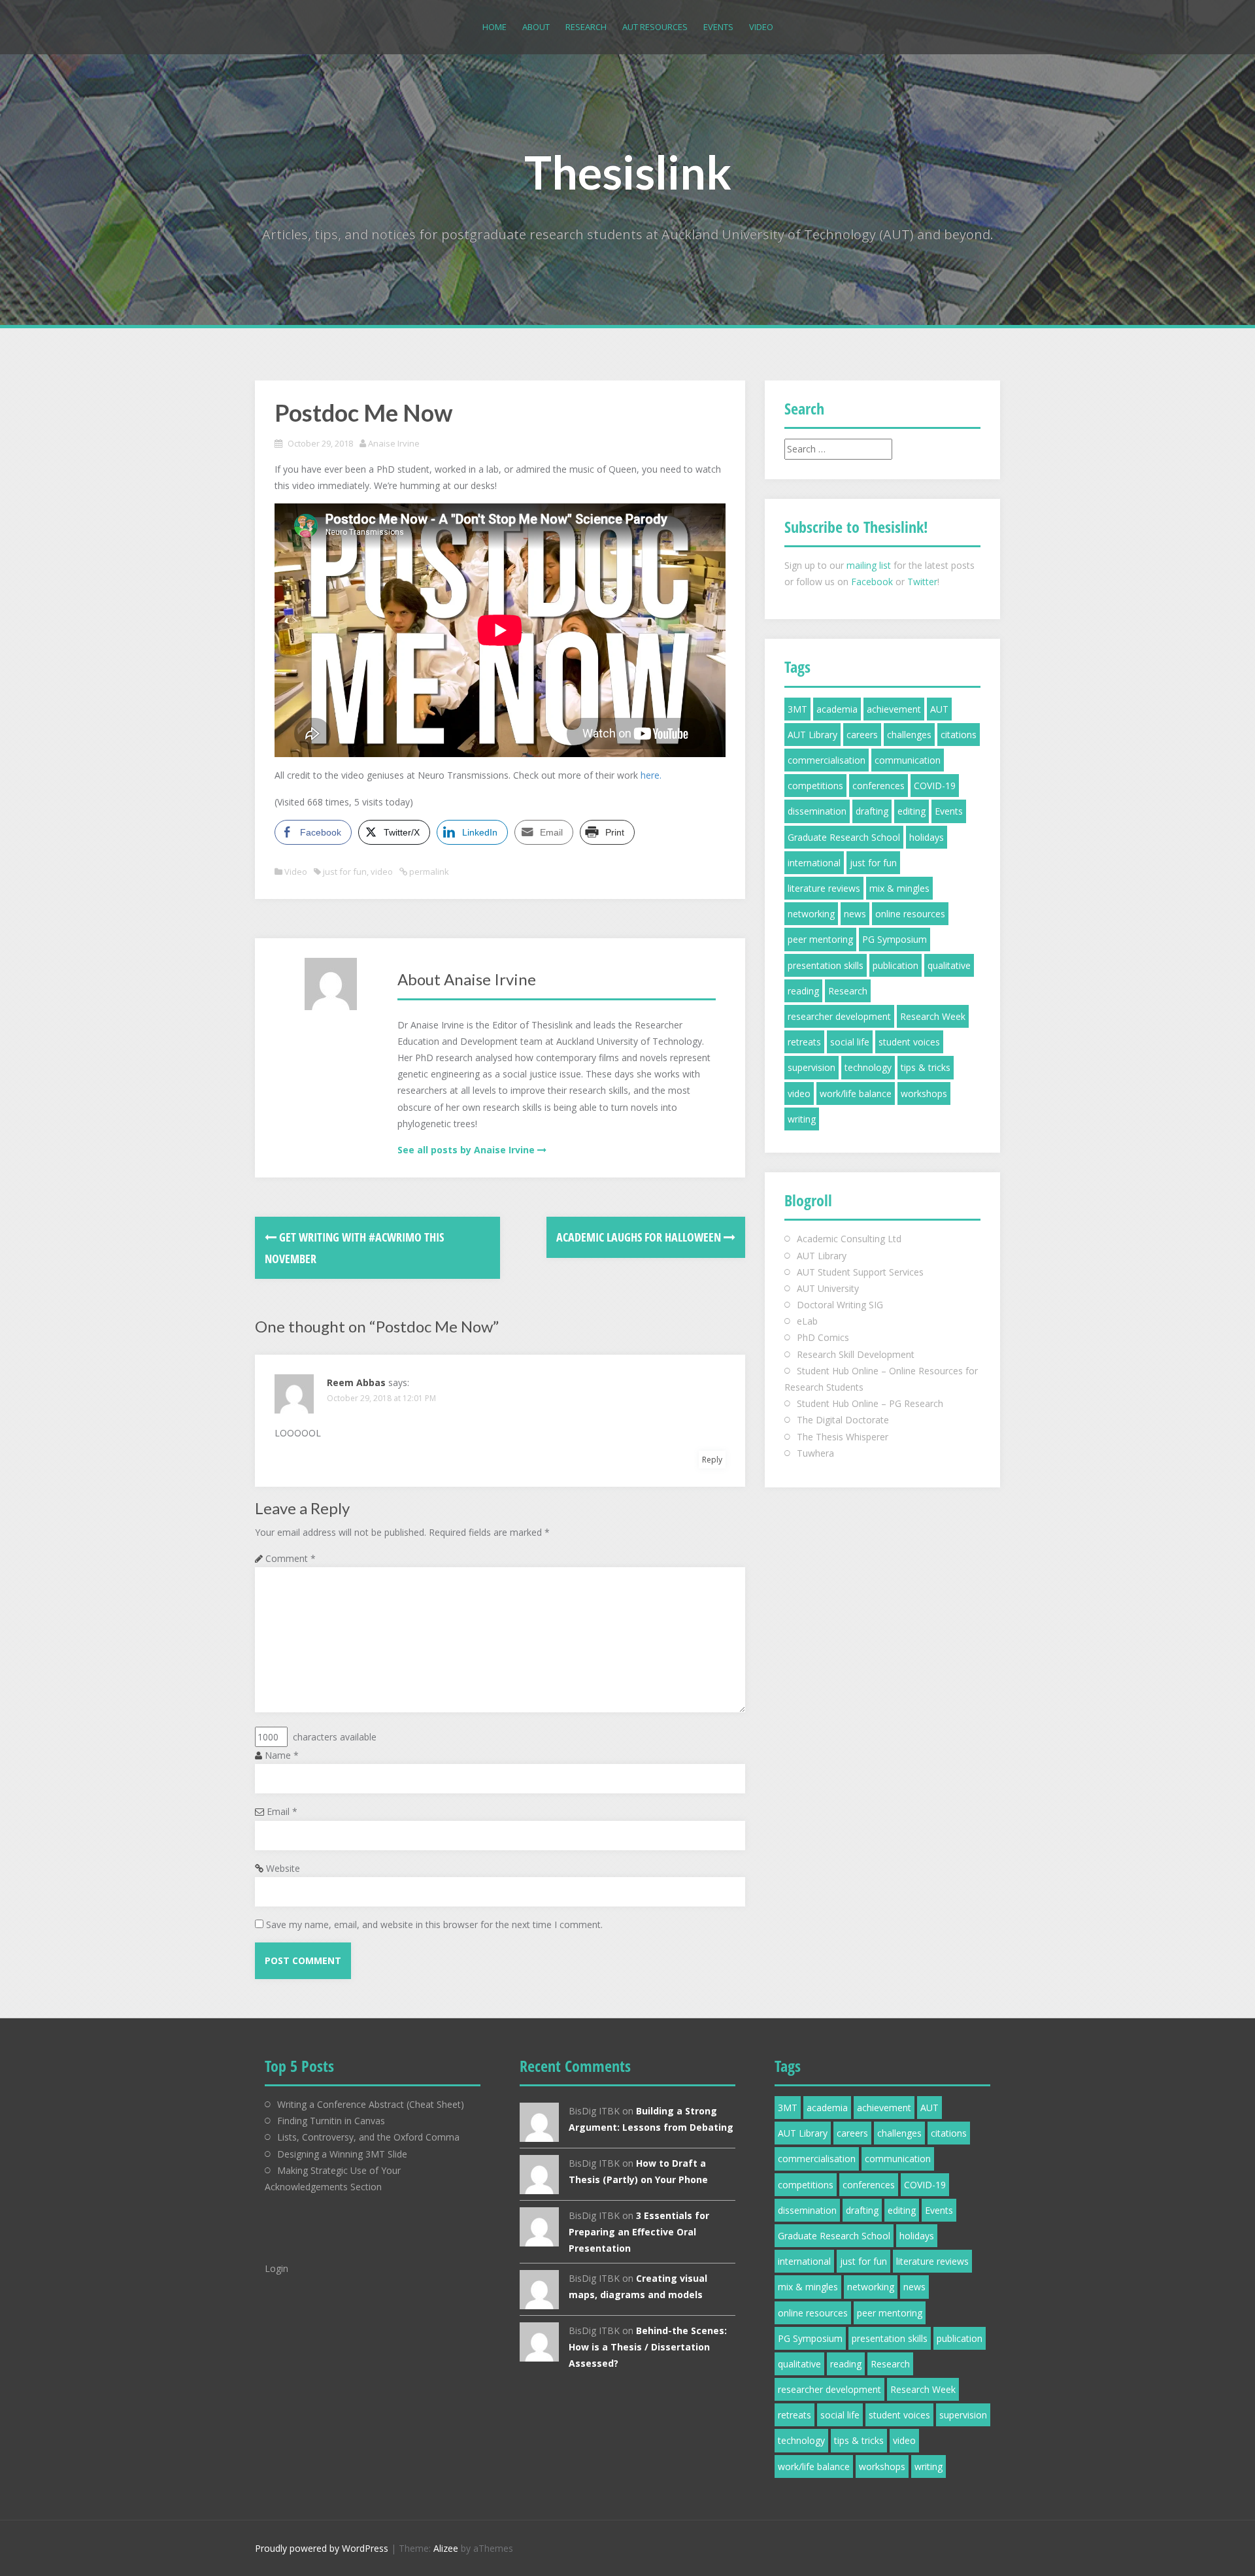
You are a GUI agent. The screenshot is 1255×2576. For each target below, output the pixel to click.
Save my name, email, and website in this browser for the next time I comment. (434, 1924)
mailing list (869, 565)
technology (868, 1067)
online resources (910, 914)
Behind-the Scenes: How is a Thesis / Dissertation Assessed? (648, 2347)
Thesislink (628, 172)
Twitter (922, 582)
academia (837, 709)
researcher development (839, 1016)
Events (718, 27)
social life (850, 1042)
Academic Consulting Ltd (849, 1239)
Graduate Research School (844, 837)
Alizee (446, 2548)
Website (283, 1868)
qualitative (949, 965)
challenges (909, 735)
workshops (924, 1093)
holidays (927, 837)
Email (282, 1811)
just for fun (345, 872)
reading (803, 991)
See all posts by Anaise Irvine (466, 1150)
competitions (815, 786)
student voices (909, 1042)
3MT (797, 709)
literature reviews (824, 888)
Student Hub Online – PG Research (870, 1403)
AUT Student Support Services (860, 1272)
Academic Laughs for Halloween (640, 1237)
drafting (872, 811)
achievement (894, 709)
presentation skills (826, 965)
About (536, 27)
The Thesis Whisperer (843, 1437)
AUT (939, 709)
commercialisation (827, 760)
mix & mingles (899, 888)
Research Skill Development (856, 1354)
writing (802, 1119)
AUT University (828, 1288)
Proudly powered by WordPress (322, 2548)
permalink (428, 872)
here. (651, 775)
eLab (807, 1321)
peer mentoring (820, 939)
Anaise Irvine (394, 443)
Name (282, 1755)
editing (912, 811)
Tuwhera (815, 1453)
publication (895, 965)
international (814, 863)
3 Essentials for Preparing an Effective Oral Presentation (639, 2232)
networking (811, 914)
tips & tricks (926, 1067)
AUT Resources (655, 27)
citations (959, 735)
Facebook (872, 582)
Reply (712, 1460)
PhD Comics (823, 1337)
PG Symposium (895, 939)
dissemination (817, 811)
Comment (291, 1558)
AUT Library (812, 735)
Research (586, 27)
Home (494, 27)
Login (276, 2268)
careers (862, 735)
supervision (812, 1067)
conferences (878, 786)
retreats (804, 1042)
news (855, 914)
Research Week (933, 1016)
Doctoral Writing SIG (840, 1305)
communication (908, 760)
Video (761, 27)
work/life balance (856, 1093)
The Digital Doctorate (843, 1420)
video (382, 872)
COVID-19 (935, 786)
